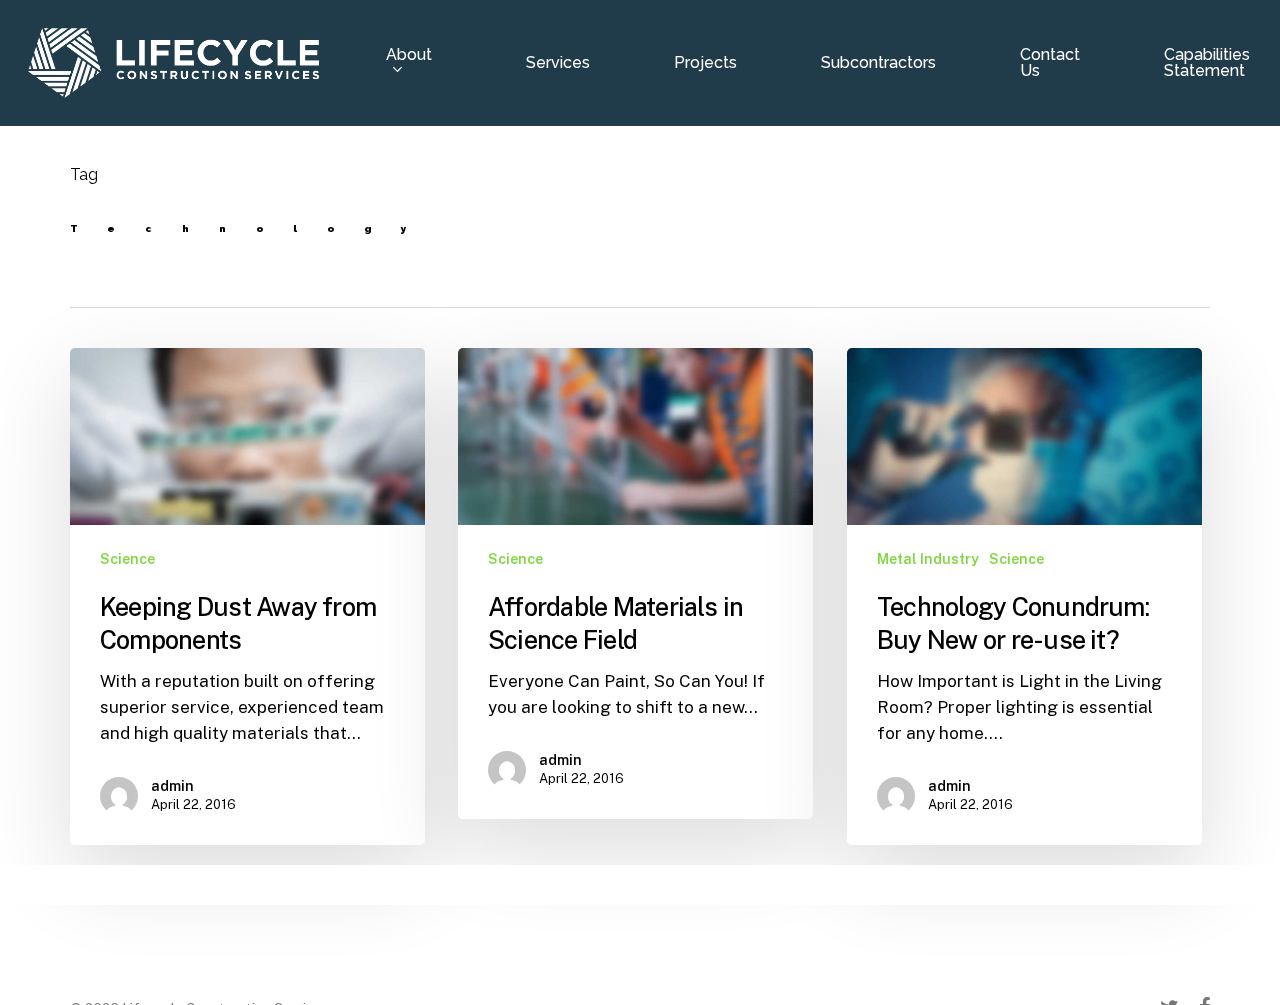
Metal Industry (928, 559)
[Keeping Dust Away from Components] (247, 596)
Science (127, 559)
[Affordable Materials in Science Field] (635, 583)
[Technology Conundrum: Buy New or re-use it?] (1024, 596)
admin (172, 786)
